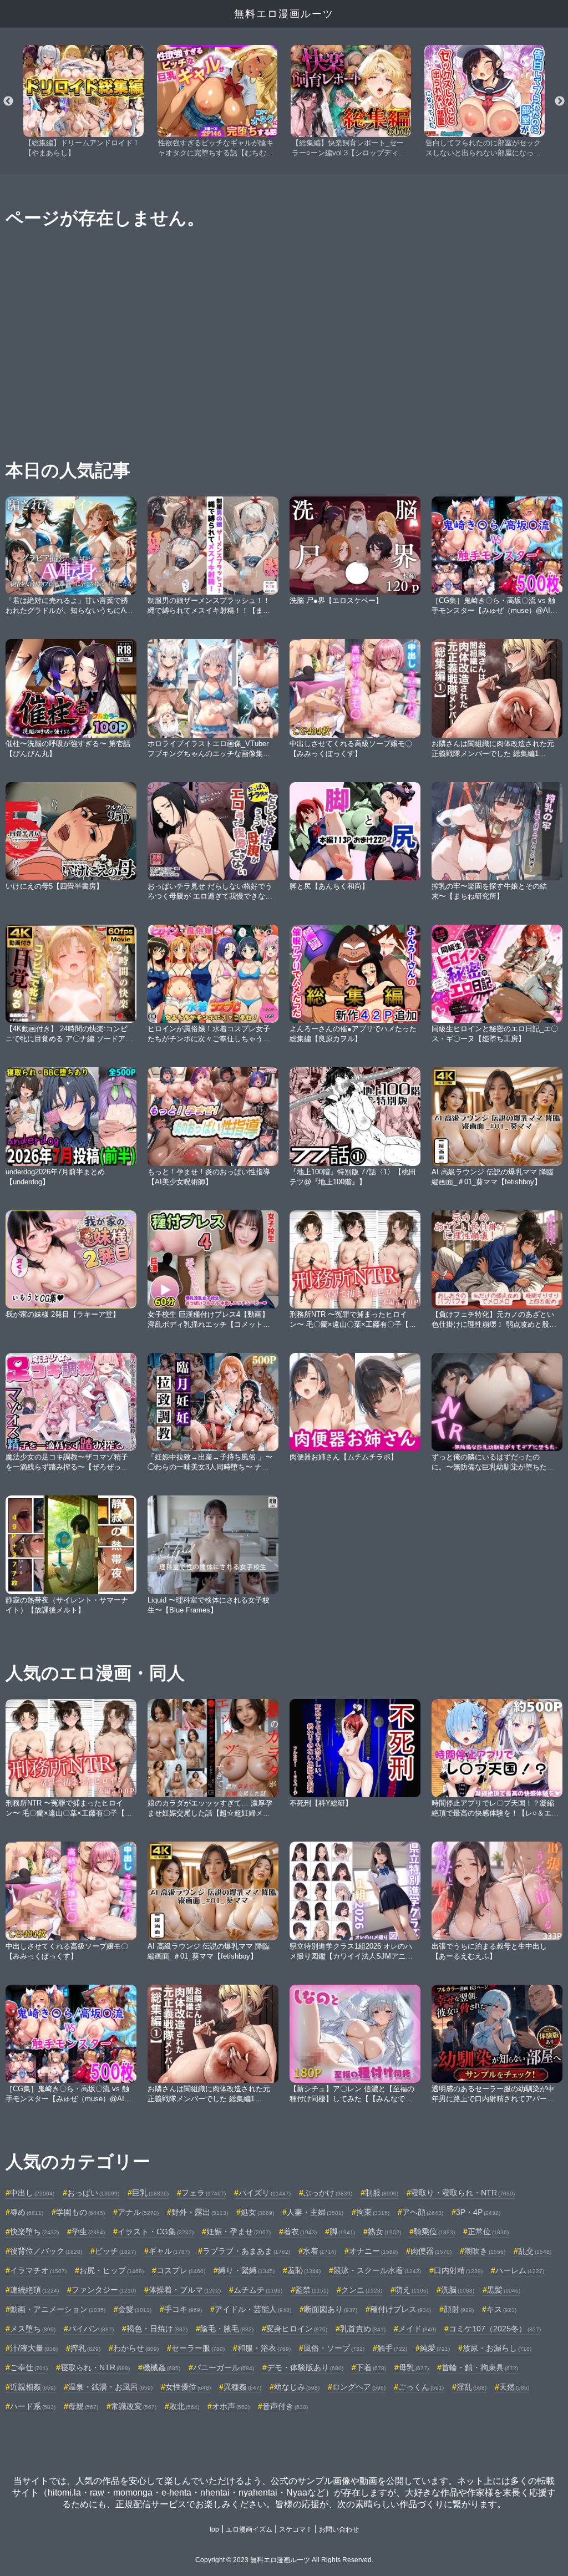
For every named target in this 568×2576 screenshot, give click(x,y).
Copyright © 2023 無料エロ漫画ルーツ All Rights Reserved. (284, 2560)
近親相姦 (33, 2387)
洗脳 (458, 2290)
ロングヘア (359, 2387)
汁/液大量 (34, 2348)
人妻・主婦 (315, 2212)
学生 (88, 2232)
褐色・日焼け (157, 2329)
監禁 (312, 2290)
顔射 (459, 2309)
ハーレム (520, 2270)
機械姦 (161, 2367)
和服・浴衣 (264, 2348)
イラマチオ (38, 2270)
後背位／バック (46, 2251)
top (214, 2529)
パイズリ (265, 2193)
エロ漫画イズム (249, 2529)
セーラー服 (198, 2348)
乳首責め (363, 2329)
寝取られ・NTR (95, 2367)
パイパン (91, 2329)
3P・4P (478, 2212)
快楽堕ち (34, 2232)
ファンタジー (104, 2290)
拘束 (373, 2212)
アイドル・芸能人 (253, 2309)
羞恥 (304, 2270)
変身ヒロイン (297, 2329)
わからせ (136, 2348)
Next (560, 102)
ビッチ (115, 2251)
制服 (382, 2193)
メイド (417, 2329)
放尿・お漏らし (497, 2348)
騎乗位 (434, 2232)
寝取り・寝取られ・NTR (463, 2193)
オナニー (373, 2251)
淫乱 (471, 2387)
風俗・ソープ (334, 2348)
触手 (392, 2348)
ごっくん (421, 2387)
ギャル (169, 2251)
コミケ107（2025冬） (495, 2329)
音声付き (285, 2406)
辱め (27, 2212)
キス (501, 2309)
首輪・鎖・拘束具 (480, 2367)
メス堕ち (33, 2329)
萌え (412, 2290)
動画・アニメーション (58, 2309)
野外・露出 (200, 2212)
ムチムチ (258, 2290)
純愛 (435, 2348)
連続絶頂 (34, 2290)
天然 (514, 2387)
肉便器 (431, 2251)
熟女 (384, 2232)
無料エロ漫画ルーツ (284, 14)
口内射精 (458, 2270)
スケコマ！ (296, 2529)
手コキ (183, 2309)
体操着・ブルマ (185, 2290)
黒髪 (504, 2290)
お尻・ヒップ (111, 2270)
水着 (319, 2251)
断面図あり (331, 2309)
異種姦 (242, 2387)
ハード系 (33, 2406)
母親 (83, 2406)
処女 (257, 2212)
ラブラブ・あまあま (246, 2251)
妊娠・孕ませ (239, 2232)
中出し (32, 2193)
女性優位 (188, 2387)
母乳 (414, 2367)
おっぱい (93, 2193)
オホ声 (231, 2406)
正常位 (488, 2232)
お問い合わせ (339, 2529)
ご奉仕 (29, 2367)
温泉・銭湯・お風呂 (110, 2387)
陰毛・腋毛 (227, 2329)
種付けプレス (400, 2309)
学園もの (80, 2212)
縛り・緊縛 (246, 2270)
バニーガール (224, 2367)
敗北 (184, 2406)
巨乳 (150, 2193)
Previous (8, 102)
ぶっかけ (328, 2193)
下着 (371, 2367)
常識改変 (134, 2406)
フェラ (204, 2193)
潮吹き (485, 2251)
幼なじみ (297, 2387)
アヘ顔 (423, 2212)
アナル (138, 2212)
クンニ (362, 2290)
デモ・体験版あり (305, 2367)
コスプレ (181, 2270)
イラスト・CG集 (156, 2232)
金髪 (135, 2309)
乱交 (535, 2251)
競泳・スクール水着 (377, 2270)
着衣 (300, 2232)
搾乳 (85, 2348)
